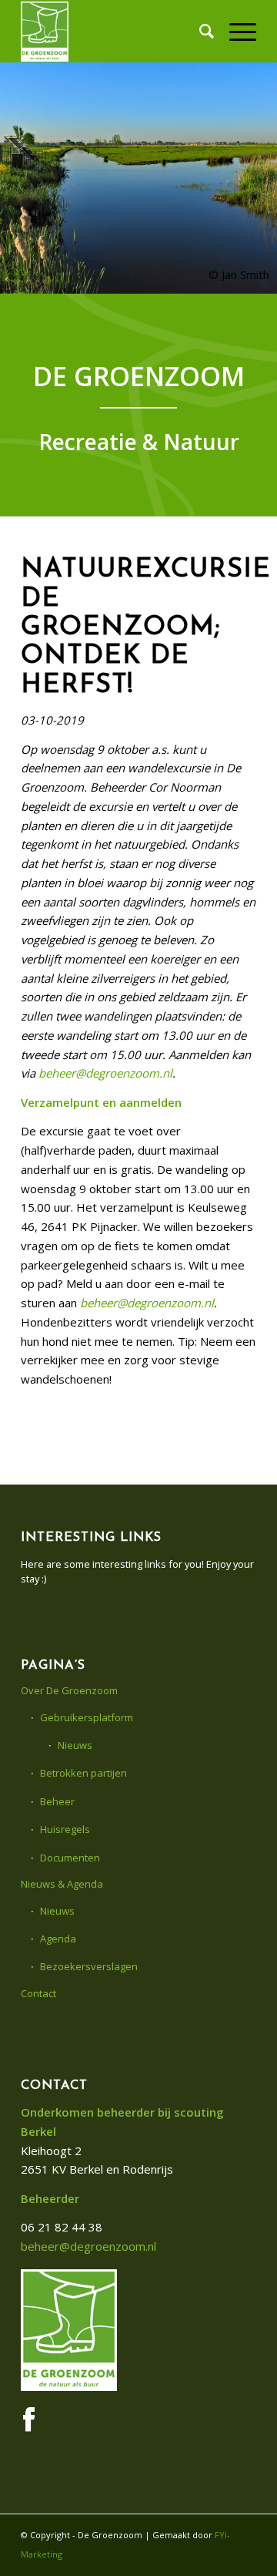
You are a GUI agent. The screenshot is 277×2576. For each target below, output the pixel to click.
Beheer (57, 1801)
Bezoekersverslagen (89, 1966)
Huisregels (65, 1829)
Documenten (70, 1858)
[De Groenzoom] (115, 31)
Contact (38, 1993)
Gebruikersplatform (87, 1717)
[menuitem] (199, 31)
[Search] (199, 31)
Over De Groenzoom (69, 1690)
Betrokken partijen (83, 1773)
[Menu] (235, 31)
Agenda (58, 1939)
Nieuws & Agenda (62, 1884)
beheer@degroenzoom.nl (105, 1073)
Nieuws (75, 1745)
